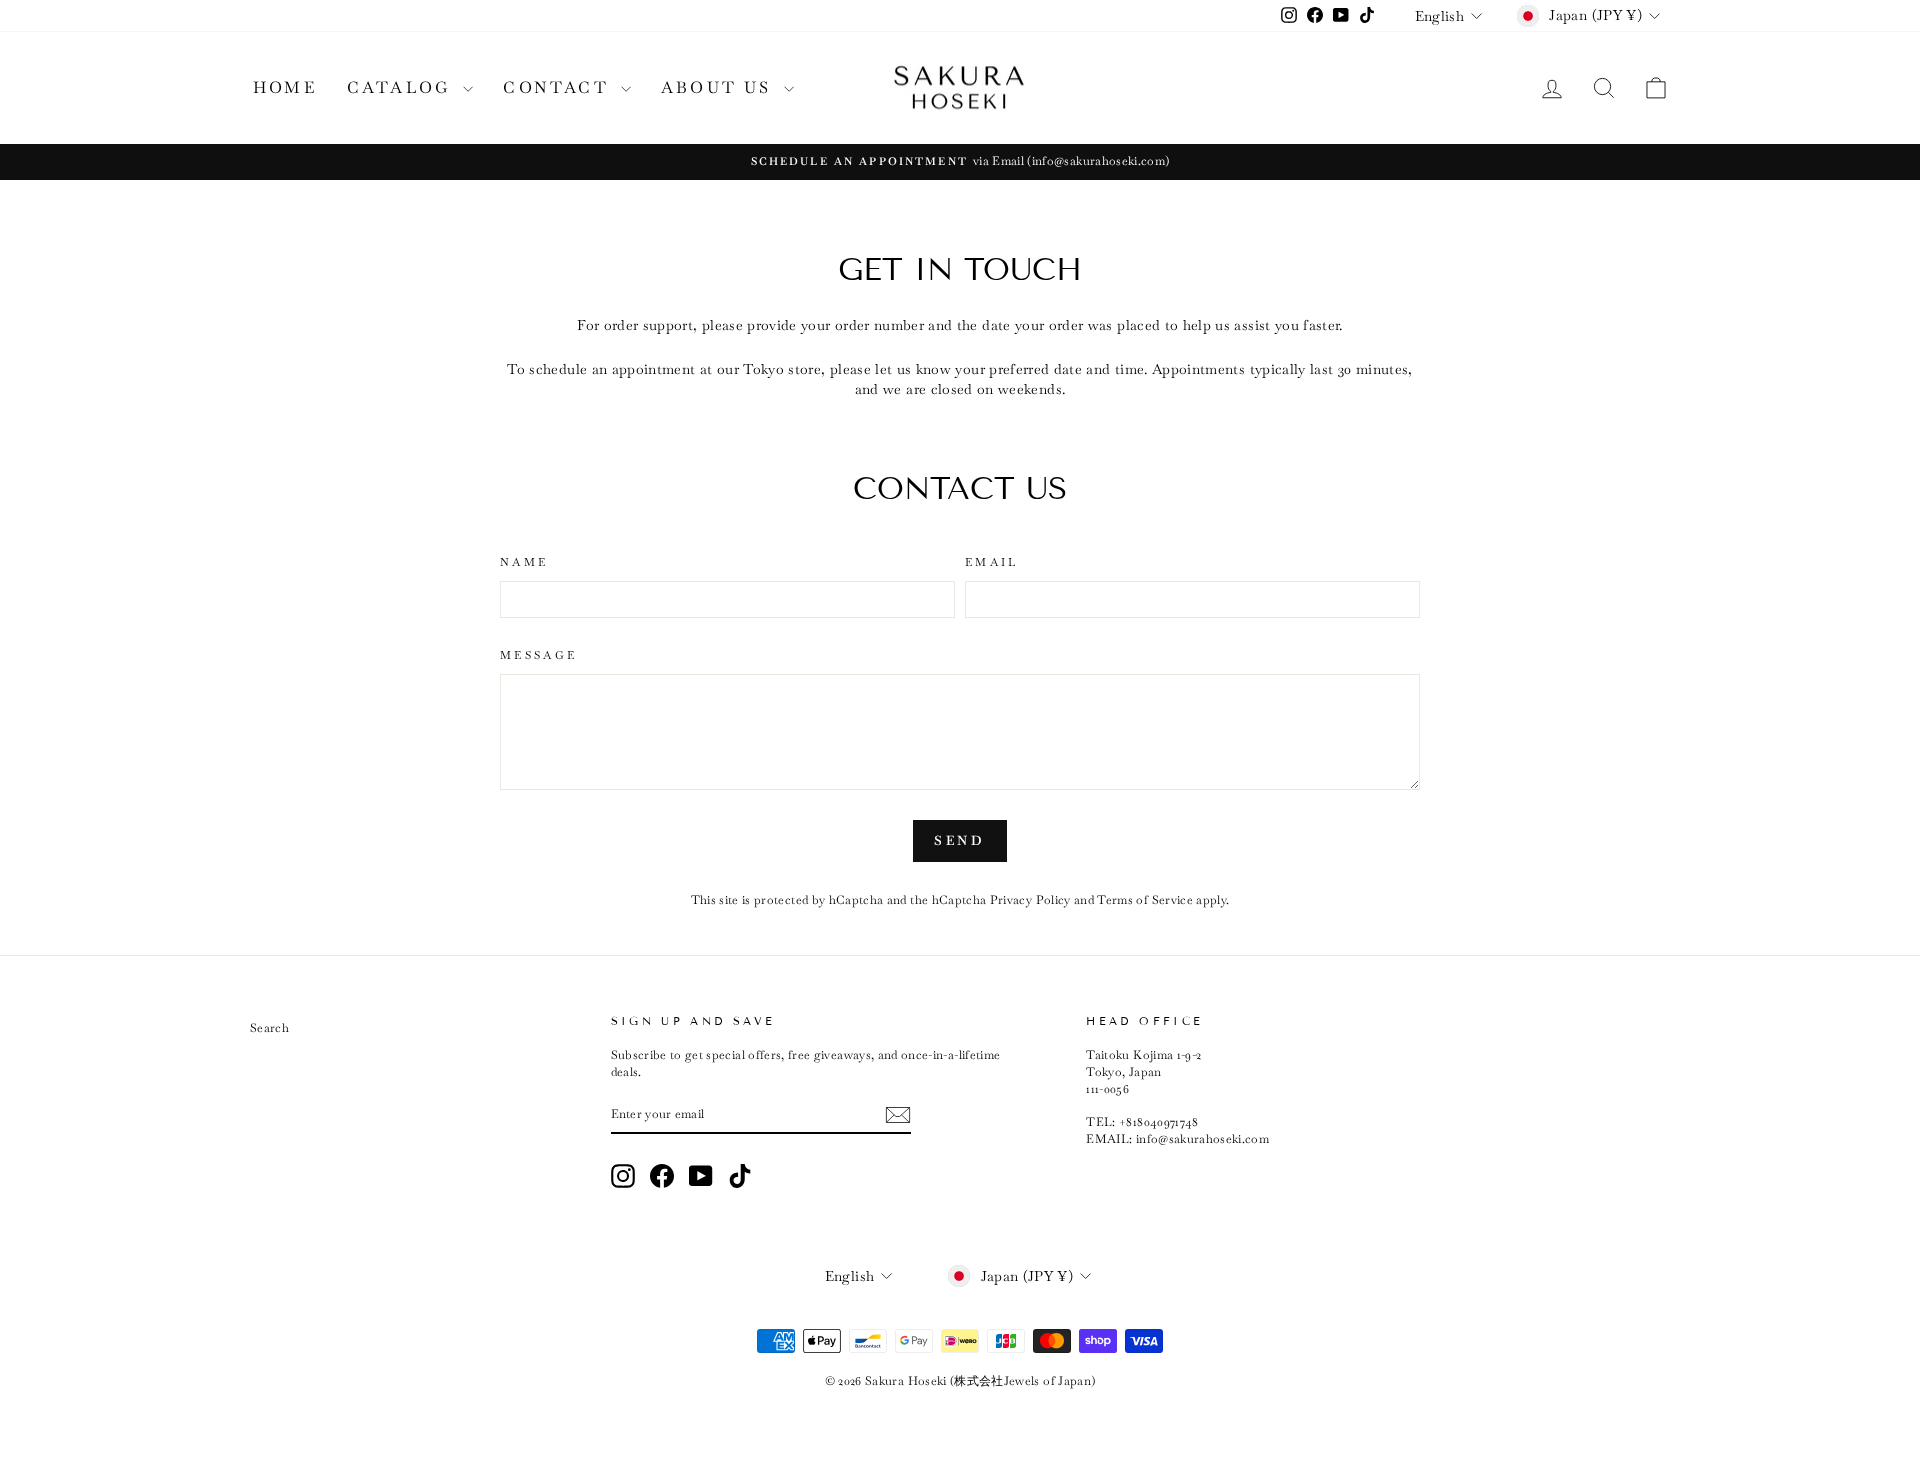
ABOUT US (720, 87)
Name (524, 562)
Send (960, 840)
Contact (559, 87)
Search (269, 1028)
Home (285, 87)
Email (992, 562)
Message (539, 655)
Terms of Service (1145, 900)
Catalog (403, 87)
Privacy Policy (1030, 900)
